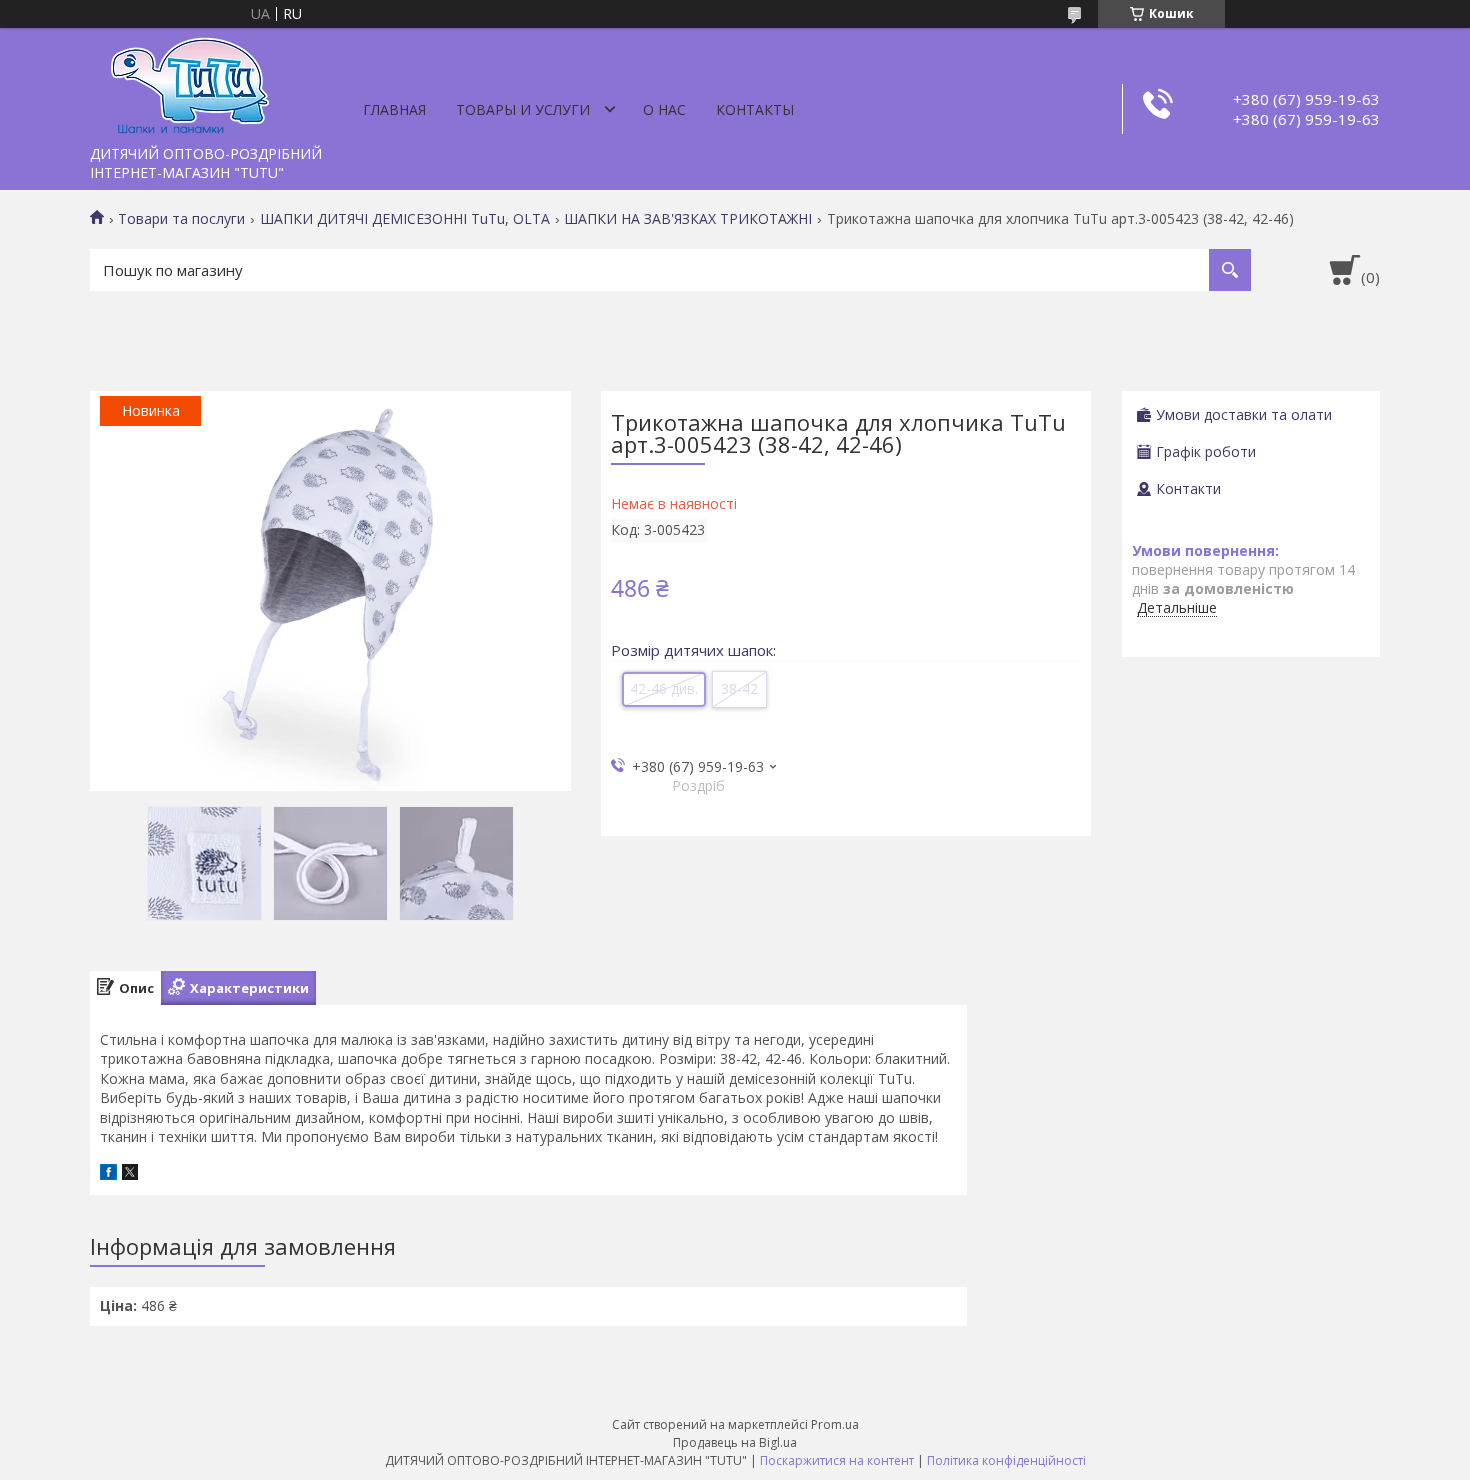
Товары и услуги (523, 109)
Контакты (755, 109)
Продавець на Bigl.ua (735, 1442)
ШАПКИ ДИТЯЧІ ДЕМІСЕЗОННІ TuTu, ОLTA (405, 219)
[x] (130, 1174)
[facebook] (108, 1174)
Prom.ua (835, 1424)
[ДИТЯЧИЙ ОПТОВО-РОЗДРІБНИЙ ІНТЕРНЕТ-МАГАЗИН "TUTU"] (190, 82)
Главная (394, 109)
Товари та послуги (181, 219)
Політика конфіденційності (1006, 1460)
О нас (664, 109)
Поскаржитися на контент (837, 1460)
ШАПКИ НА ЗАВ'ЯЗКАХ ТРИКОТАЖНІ (688, 219)
